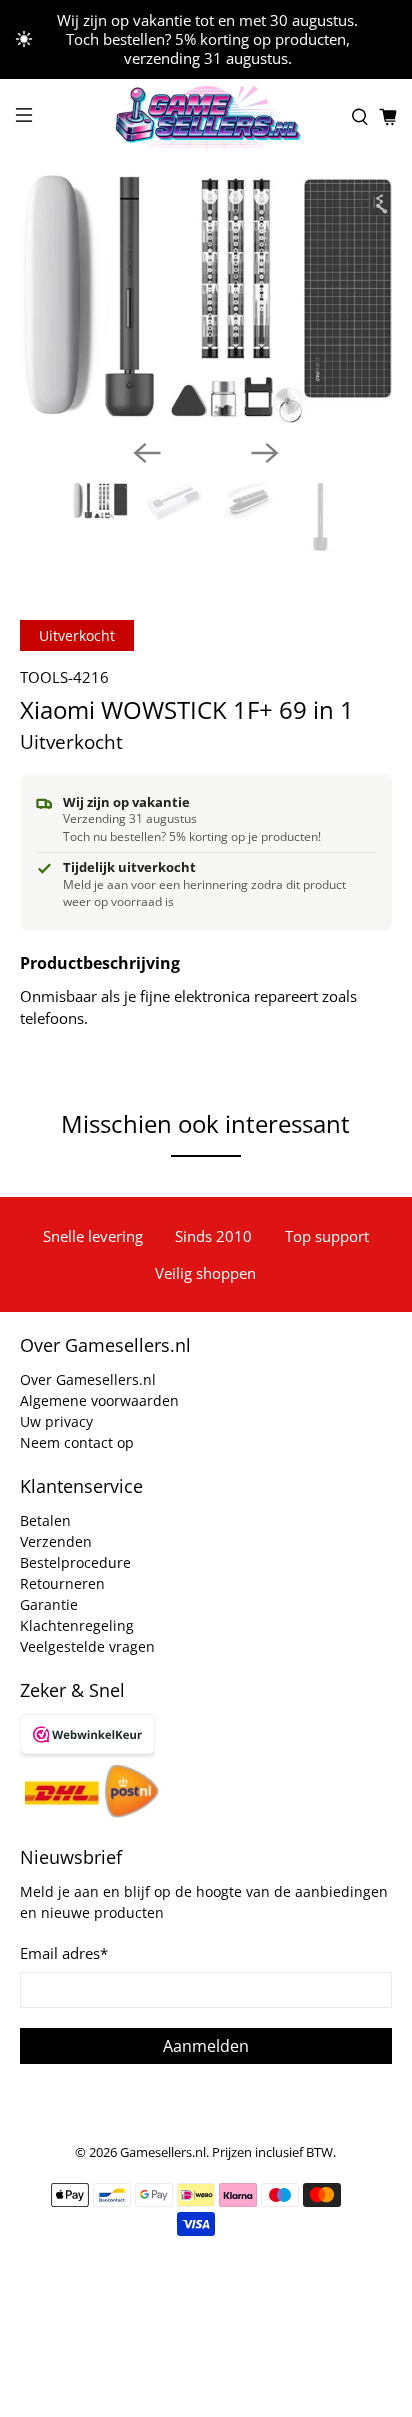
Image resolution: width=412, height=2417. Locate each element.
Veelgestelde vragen (87, 1646)
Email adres (64, 1953)
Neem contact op (77, 1442)
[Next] (265, 453)
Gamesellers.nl (163, 2152)
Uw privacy (56, 1421)
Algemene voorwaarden (99, 1400)
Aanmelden (206, 2046)
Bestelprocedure (75, 1562)
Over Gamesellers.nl (88, 1379)
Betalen (45, 1520)
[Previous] (147, 453)
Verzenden (56, 1541)
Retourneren (62, 1583)
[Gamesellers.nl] (206, 117)
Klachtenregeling (77, 1625)
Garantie (49, 1604)
